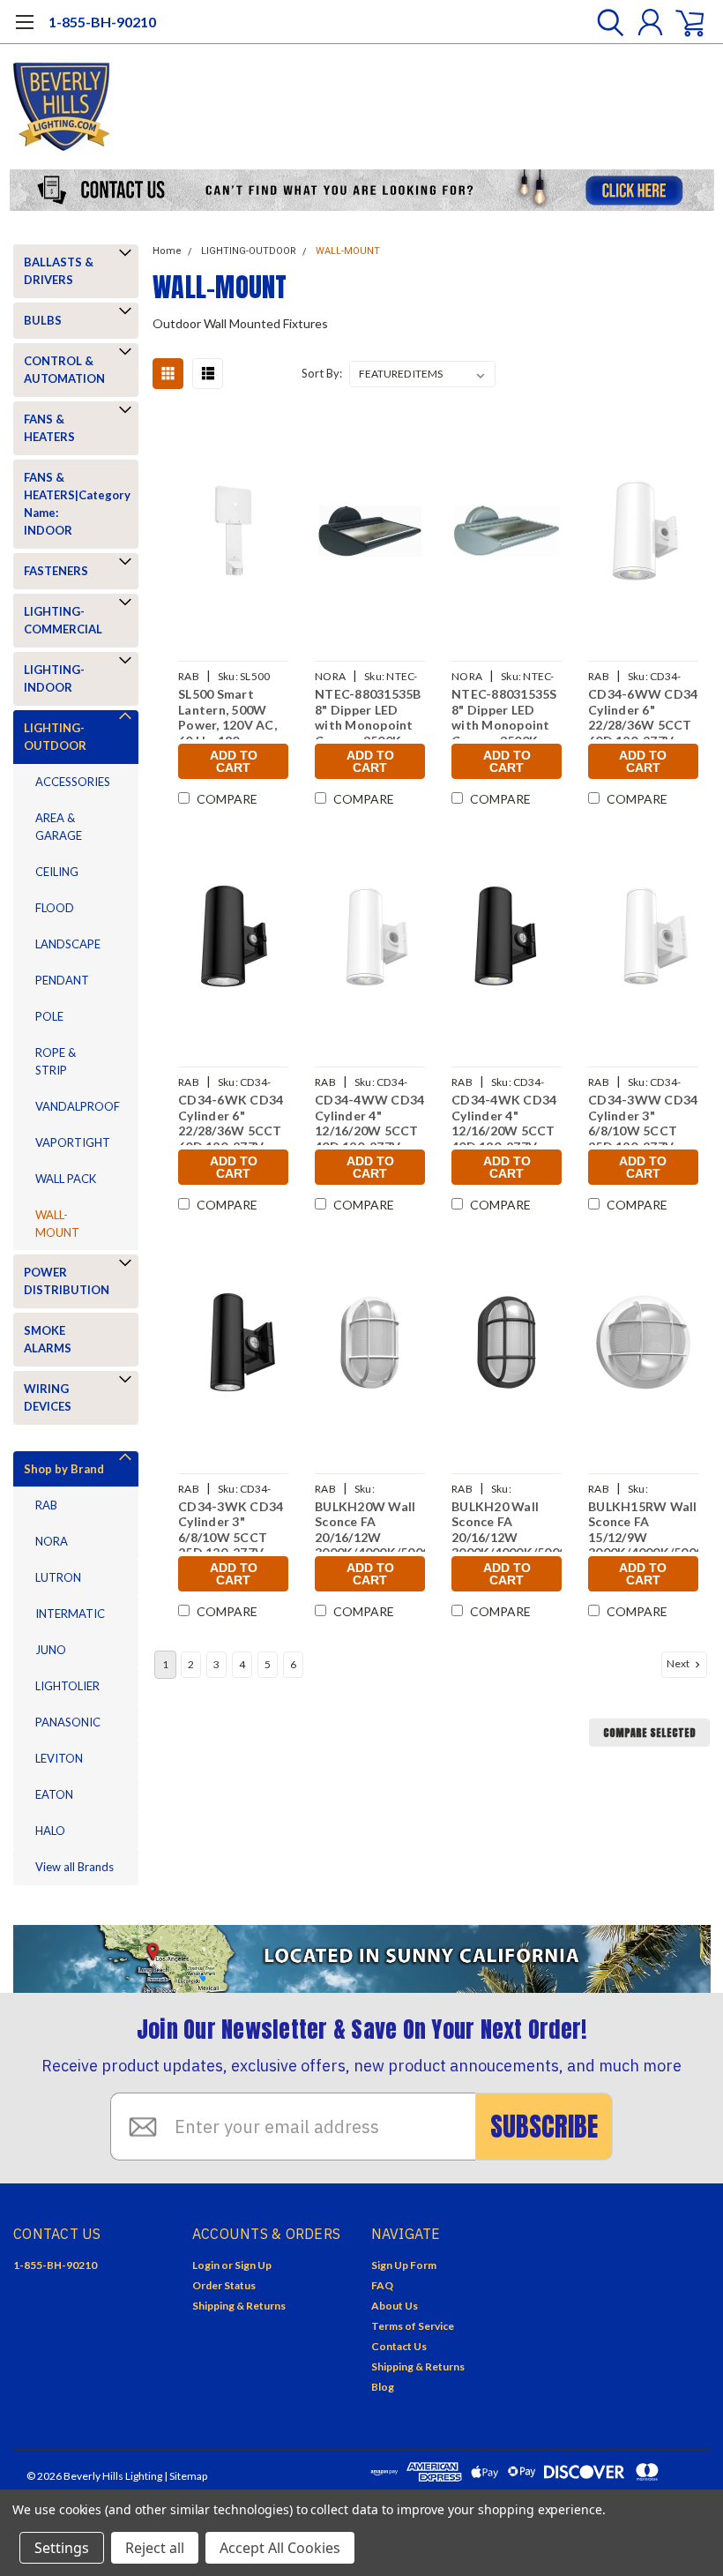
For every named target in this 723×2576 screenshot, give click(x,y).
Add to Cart (234, 761)
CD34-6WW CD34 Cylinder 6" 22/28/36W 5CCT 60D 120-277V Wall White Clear (643, 713)
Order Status (224, 2285)
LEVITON (59, 1758)
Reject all (155, 2548)
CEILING (57, 872)
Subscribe (544, 2127)
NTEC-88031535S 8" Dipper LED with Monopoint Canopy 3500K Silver (504, 713)
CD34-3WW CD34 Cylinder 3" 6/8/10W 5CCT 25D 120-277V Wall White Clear (643, 1119)
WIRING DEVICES (48, 1397)
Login (206, 2265)
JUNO (51, 1650)
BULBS (43, 320)
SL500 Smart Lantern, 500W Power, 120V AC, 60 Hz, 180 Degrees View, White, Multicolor (232, 713)
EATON (54, 1794)
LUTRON (58, 1577)
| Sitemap (186, 2476)
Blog (383, 2387)
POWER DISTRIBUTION (67, 1281)
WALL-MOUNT (57, 1224)
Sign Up (253, 2265)
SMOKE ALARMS (48, 1339)
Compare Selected (649, 1733)
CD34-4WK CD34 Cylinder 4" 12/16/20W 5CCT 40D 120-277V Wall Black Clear (504, 1119)
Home (167, 251)
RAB (46, 1505)
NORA (52, 1541)
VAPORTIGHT (73, 1142)
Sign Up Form (404, 2265)
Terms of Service (413, 2326)
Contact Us (399, 2346)
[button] (362, 190)
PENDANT (62, 980)
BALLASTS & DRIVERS (59, 271)
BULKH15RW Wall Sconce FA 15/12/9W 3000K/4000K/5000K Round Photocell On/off (643, 1525)
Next (679, 1663)
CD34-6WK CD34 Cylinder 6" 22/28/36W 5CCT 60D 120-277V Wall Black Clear (231, 1119)
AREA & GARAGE (59, 827)
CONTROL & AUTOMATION (64, 370)
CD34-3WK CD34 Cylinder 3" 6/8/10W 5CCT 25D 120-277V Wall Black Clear (231, 1525)
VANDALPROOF (78, 1106)
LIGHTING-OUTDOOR (55, 737)
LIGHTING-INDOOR (54, 678)
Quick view (233, 533)
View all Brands (75, 1867)
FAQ (382, 2285)
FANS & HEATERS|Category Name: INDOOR (72, 504)
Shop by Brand (64, 1469)
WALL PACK (66, 1179)
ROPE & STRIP (56, 1061)
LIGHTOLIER (67, 1686)
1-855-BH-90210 (102, 22)
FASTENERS (56, 571)
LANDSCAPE (68, 944)
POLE (49, 1016)
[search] (606, 22)
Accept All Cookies (280, 2548)
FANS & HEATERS (49, 428)
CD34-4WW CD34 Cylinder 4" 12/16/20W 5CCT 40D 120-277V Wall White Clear (369, 1119)
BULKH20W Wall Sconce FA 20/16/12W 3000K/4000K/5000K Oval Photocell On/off (370, 1525)
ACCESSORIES (73, 782)
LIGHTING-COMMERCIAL (63, 620)
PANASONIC (68, 1722)
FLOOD (55, 908)
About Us (395, 2306)
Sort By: (322, 373)
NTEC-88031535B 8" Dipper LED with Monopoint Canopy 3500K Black (368, 713)
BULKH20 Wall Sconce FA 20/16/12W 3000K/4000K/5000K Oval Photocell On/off (507, 1525)
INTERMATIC (70, 1614)
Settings (62, 2548)
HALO (50, 1831)
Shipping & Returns (239, 2306)
